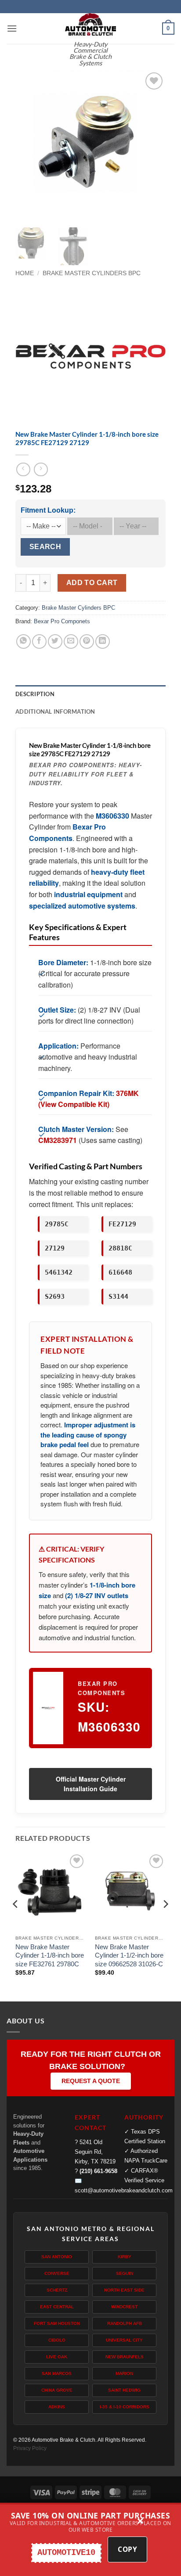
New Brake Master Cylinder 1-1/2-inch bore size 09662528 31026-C (129, 1955)
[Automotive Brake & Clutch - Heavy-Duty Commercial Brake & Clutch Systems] (90, 24)
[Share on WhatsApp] (24, 641)
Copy (127, 2549)
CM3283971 (58, 1140)
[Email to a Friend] (71, 641)
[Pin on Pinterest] (87, 641)
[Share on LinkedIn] (103, 641)
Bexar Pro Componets (62, 621)
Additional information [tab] (55, 711)
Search (45, 547)
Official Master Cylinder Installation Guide (91, 1784)
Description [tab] (35, 694)
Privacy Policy (30, 2448)
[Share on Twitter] (55, 641)
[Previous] (29, 145)
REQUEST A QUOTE (91, 2081)
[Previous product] (41, 469)
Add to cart (92, 583)
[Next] (152, 145)
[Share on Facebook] (39, 641)
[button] (12, 28)
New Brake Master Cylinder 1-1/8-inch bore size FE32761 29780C (50, 1955)
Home (25, 273)
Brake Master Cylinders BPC (92, 273)
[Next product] (23, 469)
